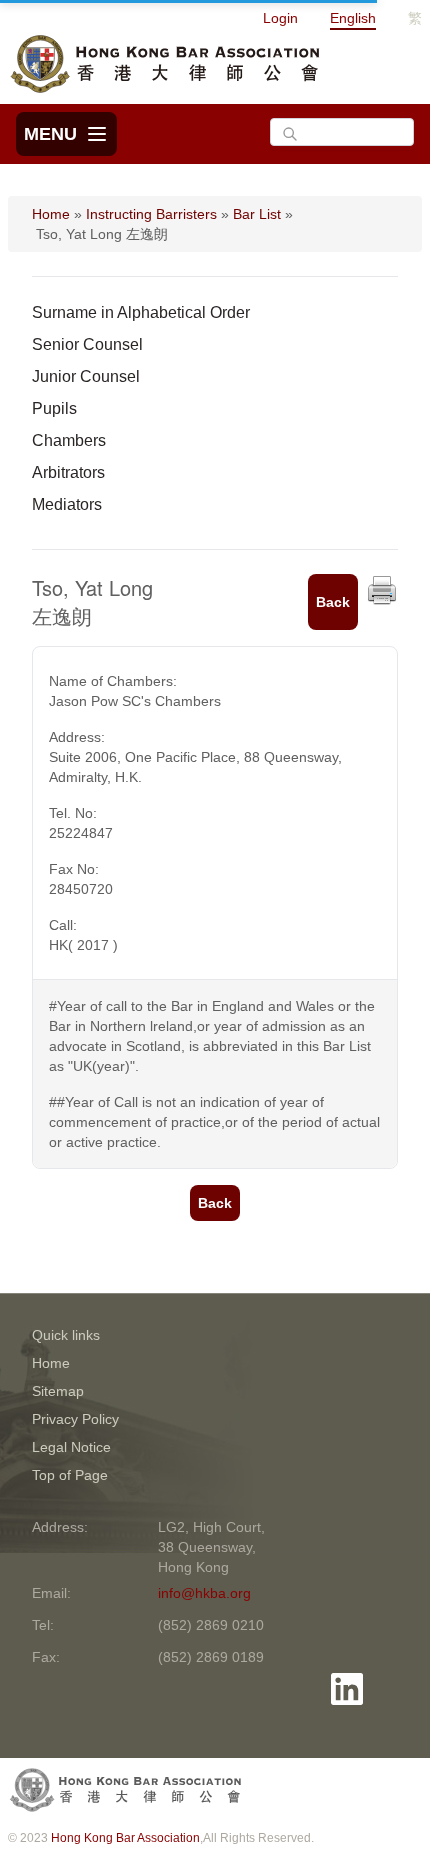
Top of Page (70, 1475)
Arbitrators (68, 472)
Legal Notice (71, 1447)
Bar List (257, 214)
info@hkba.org (204, 1593)
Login (280, 18)
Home (51, 214)
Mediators (67, 504)
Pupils (54, 408)
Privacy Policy (75, 1419)
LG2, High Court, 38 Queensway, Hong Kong (211, 1547)
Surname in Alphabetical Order (141, 312)
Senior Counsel (87, 344)
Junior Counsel (86, 376)
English (353, 18)
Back (333, 602)
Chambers (69, 440)
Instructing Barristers (151, 214)
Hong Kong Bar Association (125, 1838)
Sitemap (58, 1391)
